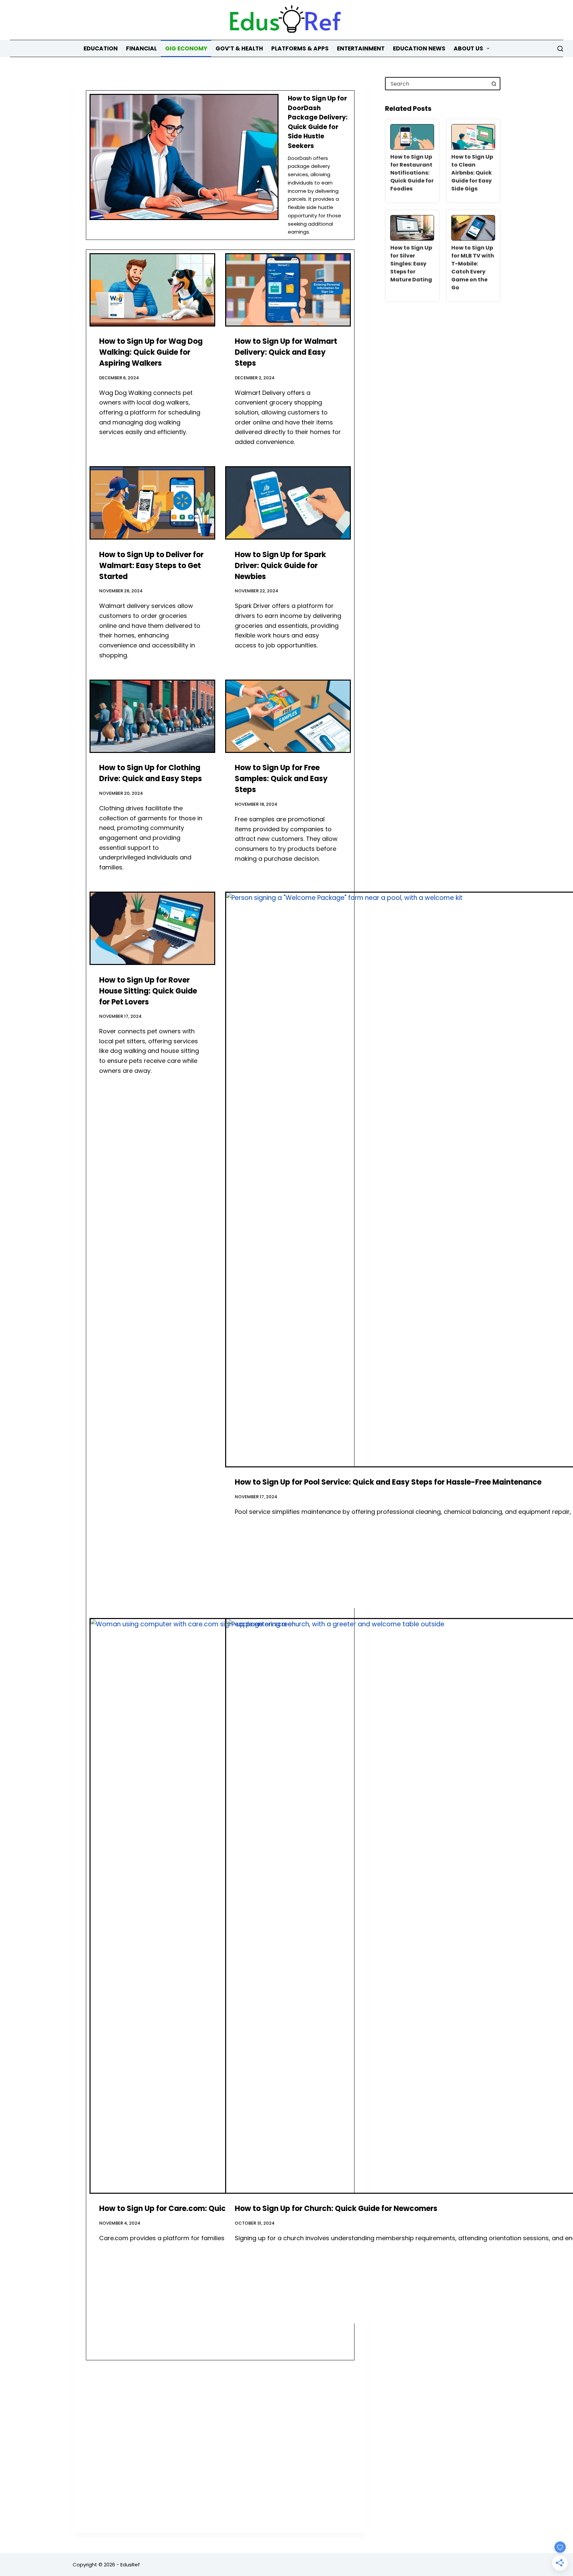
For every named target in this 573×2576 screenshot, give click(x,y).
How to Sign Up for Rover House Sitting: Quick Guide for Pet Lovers (148, 991)
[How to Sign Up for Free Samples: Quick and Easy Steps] (288, 716)
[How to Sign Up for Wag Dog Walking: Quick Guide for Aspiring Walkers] (152, 290)
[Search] (560, 49)
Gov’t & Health (239, 48)
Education (101, 48)
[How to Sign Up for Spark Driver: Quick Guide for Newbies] (288, 503)
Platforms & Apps (300, 48)
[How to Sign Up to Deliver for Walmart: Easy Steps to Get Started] (152, 503)
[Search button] (494, 84)
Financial (141, 48)
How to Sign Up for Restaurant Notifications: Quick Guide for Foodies (412, 173)
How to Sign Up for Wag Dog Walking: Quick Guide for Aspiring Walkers (151, 352)
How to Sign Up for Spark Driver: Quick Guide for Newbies (280, 566)
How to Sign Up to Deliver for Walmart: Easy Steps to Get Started (151, 566)
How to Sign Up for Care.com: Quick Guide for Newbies (199, 2208)
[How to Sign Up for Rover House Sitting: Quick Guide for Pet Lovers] (152, 928)
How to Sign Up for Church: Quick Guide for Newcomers (336, 2208)
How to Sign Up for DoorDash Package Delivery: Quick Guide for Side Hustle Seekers (318, 122)
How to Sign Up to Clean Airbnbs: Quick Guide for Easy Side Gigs (472, 173)
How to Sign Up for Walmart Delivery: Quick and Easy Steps (286, 352)
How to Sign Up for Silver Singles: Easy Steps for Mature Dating (411, 264)
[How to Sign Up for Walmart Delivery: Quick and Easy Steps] (288, 290)
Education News (419, 48)
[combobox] (437, 84)
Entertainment (361, 48)
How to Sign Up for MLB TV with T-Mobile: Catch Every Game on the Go (473, 268)
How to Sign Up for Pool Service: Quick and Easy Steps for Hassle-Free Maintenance (388, 1482)
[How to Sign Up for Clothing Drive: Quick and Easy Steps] (152, 716)
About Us (468, 48)
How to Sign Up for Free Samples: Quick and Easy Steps (281, 779)
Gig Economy (186, 48)
